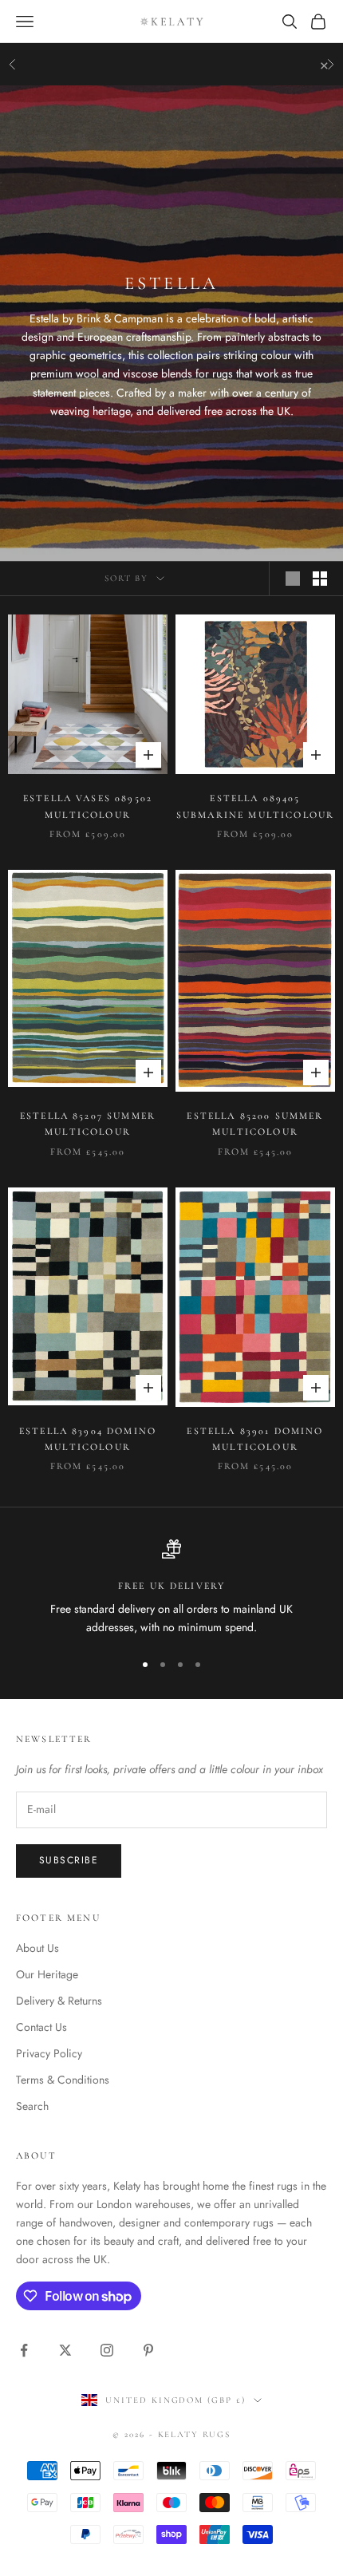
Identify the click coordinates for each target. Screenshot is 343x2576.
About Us (37, 1948)
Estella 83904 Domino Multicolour (88, 1439)
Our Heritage (47, 1974)
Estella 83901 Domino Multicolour (255, 1439)
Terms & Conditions (63, 2080)
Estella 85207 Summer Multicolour (88, 1124)
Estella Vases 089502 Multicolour (88, 806)
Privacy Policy (49, 2053)
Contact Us (41, 2027)
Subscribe (69, 1860)
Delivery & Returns (59, 2001)
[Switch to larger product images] (293, 579)
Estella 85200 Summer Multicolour (255, 1124)
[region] (171, 1588)
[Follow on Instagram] (107, 2350)
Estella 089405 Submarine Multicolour (255, 806)
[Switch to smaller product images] (320, 579)
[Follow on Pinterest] (148, 2350)
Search (32, 2106)
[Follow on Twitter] (65, 2350)
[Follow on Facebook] (24, 2350)
